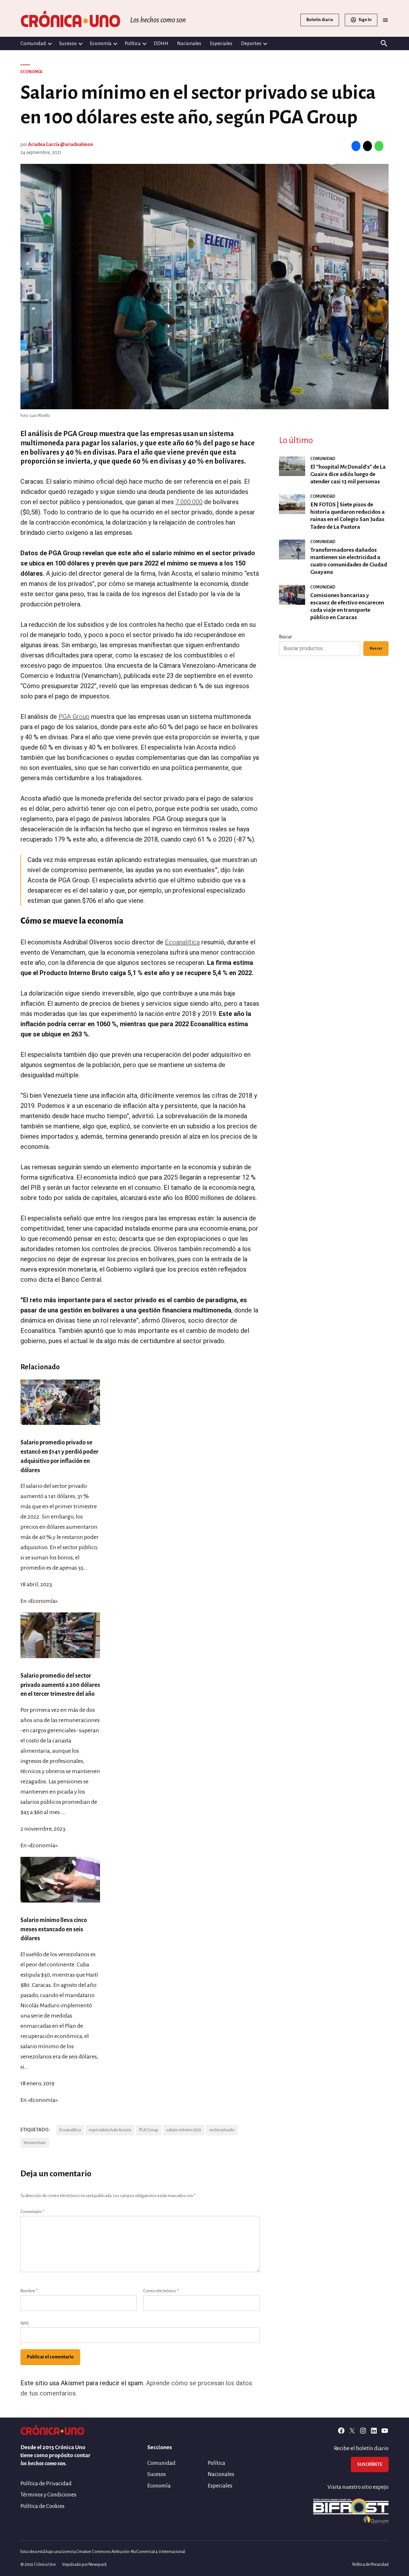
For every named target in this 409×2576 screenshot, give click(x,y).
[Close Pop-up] (324, 1190)
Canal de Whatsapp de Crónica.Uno (205, 1352)
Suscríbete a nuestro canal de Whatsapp (204, 1296)
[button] (204, 1288)
